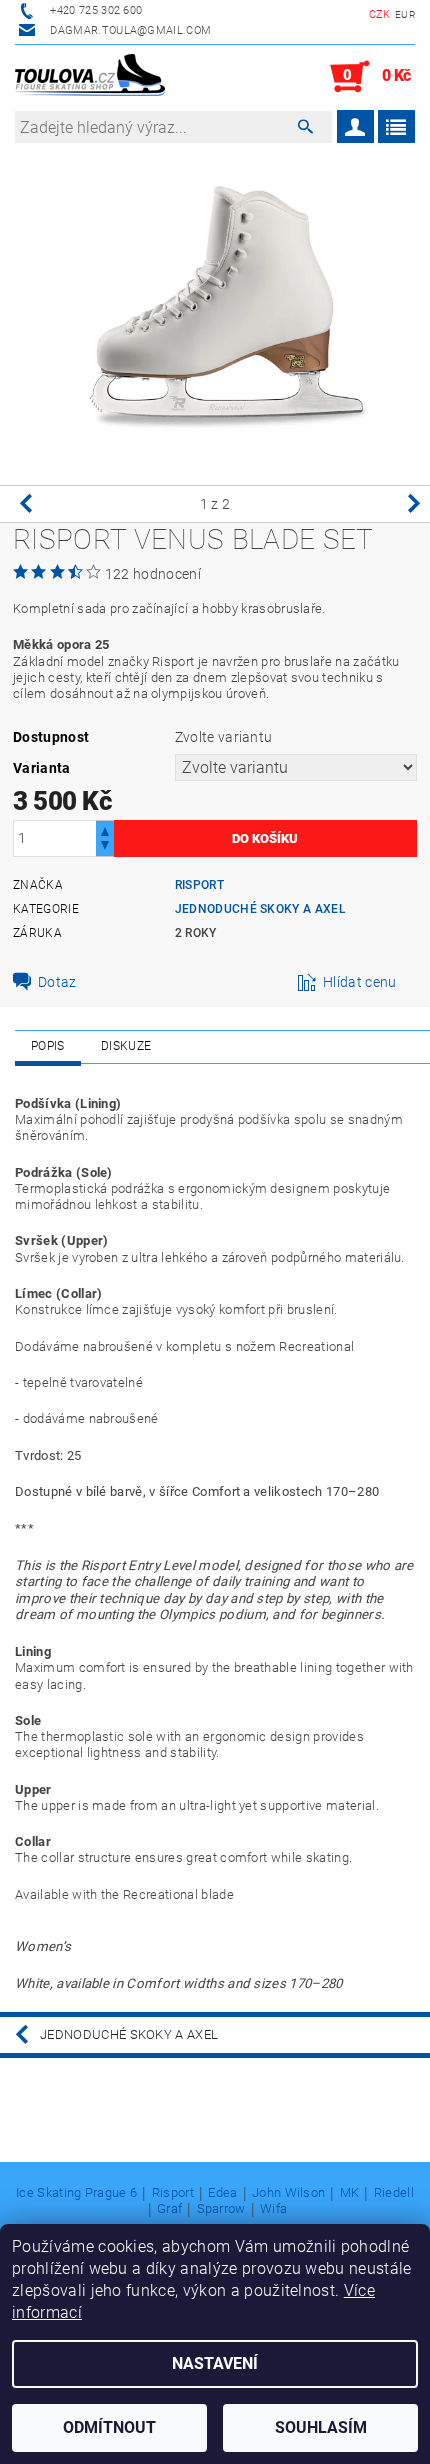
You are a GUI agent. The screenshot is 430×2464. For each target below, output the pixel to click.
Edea (222, 2193)
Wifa (273, 2209)
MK (350, 2193)
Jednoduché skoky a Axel (260, 909)
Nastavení (215, 2363)
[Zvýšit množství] (105, 829)
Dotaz (57, 982)
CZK (380, 14)
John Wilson (289, 2193)
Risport (199, 885)
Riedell (394, 2193)
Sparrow (221, 2209)
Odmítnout (109, 2427)
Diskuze (126, 1046)
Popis (48, 1046)
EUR (405, 14)
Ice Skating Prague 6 (76, 2193)
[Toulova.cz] (90, 77)
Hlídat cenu (360, 982)
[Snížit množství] (105, 847)
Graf (169, 2209)
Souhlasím (321, 2427)
